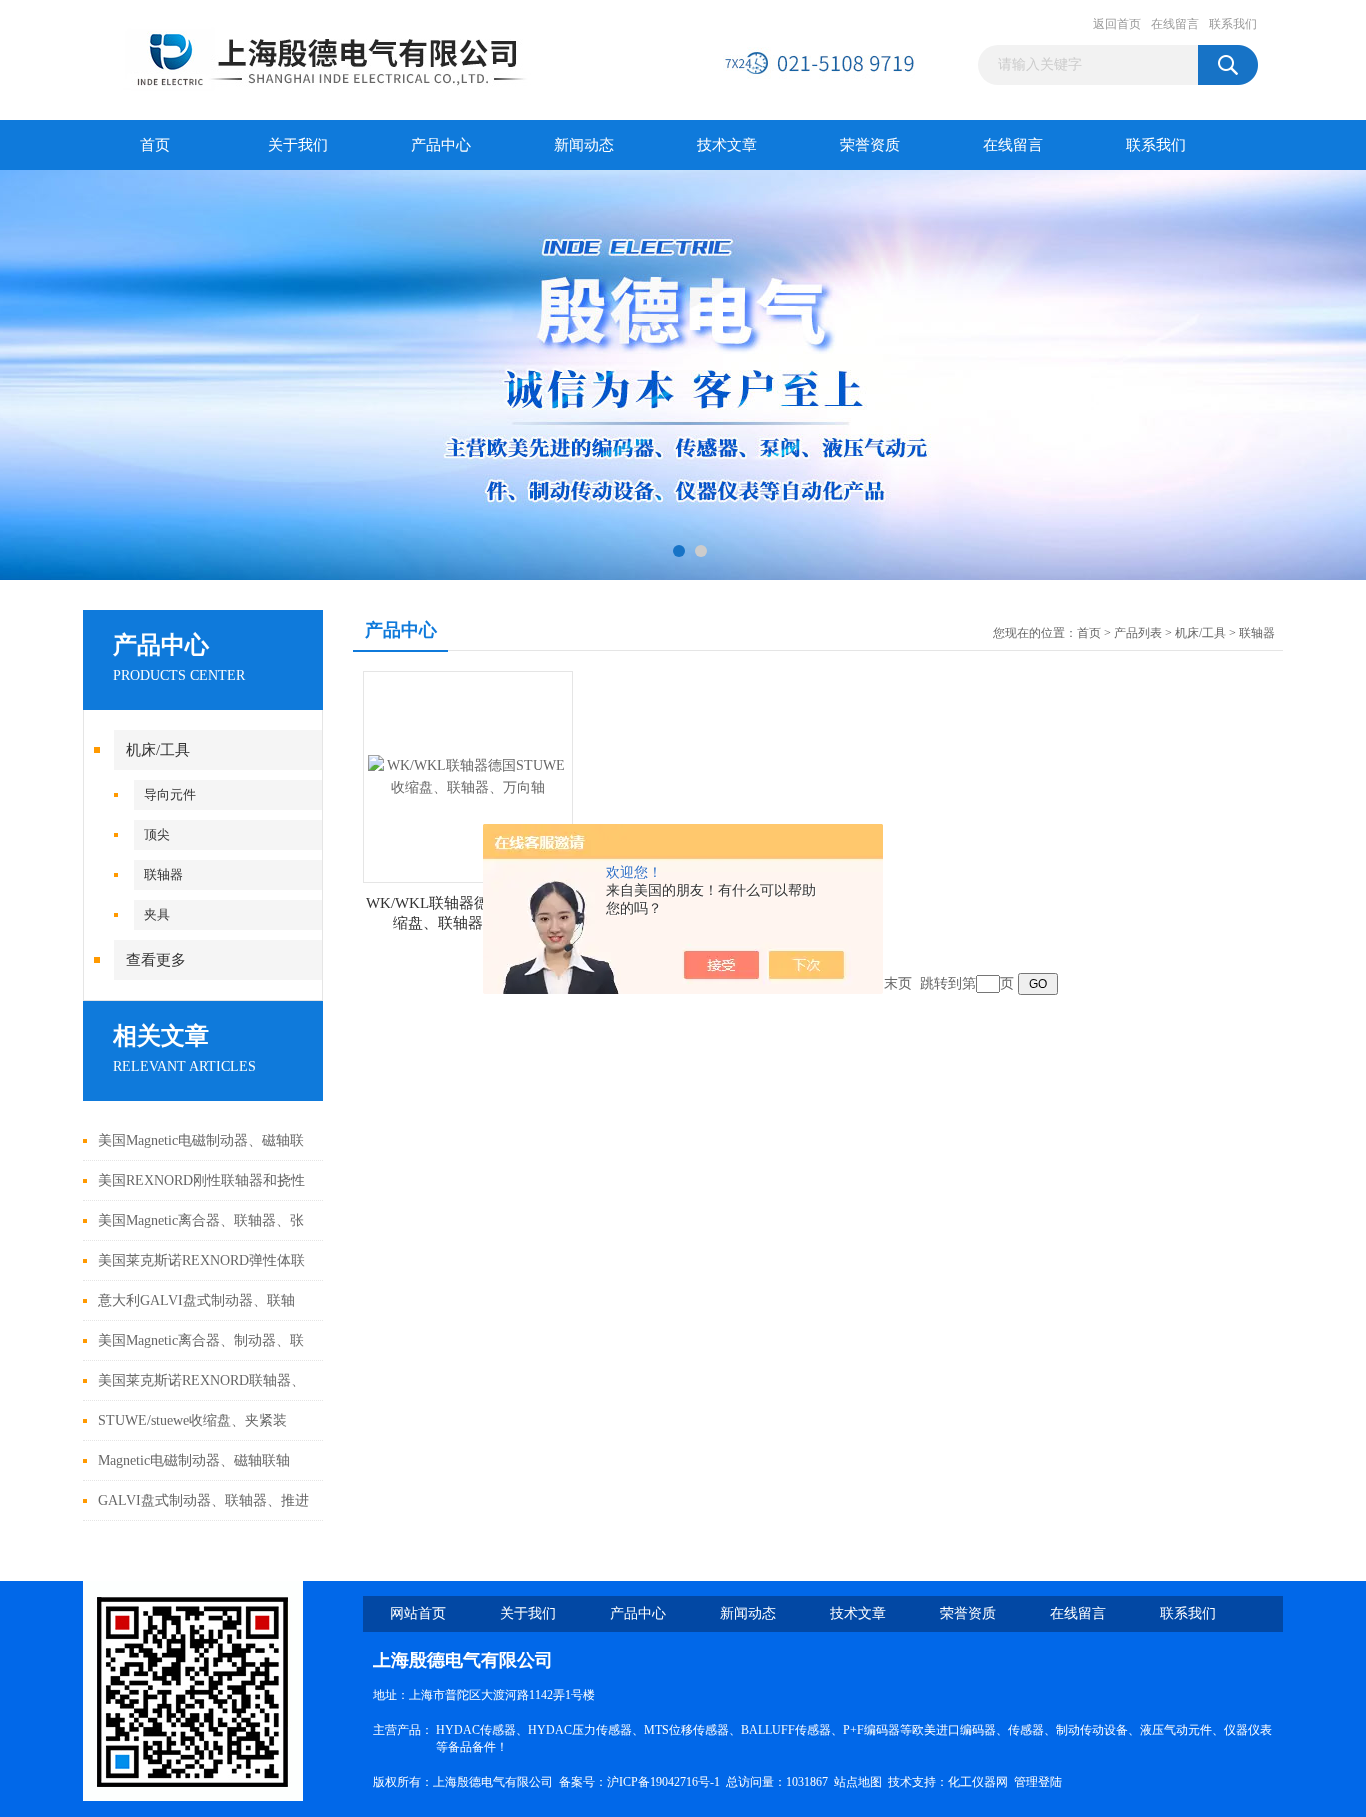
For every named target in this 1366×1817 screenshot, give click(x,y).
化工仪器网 (978, 1782)
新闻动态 (584, 145)
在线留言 (1175, 24)
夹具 (157, 914)
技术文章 (727, 145)
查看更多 (156, 960)
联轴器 (163, 874)
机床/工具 (158, 750)
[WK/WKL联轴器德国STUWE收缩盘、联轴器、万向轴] (468, 775)
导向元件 (170, 794)
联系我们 (1233, 24)
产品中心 (441, 145)
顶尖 (157, 834)
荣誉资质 (870, 145)
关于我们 (298, 145)
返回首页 (1117, 24)
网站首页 (418, 1613)
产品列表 (1138, 633)
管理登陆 (1038, 1782)
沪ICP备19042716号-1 (663, 1782)
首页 (155, 145)
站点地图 (858, 1782)
